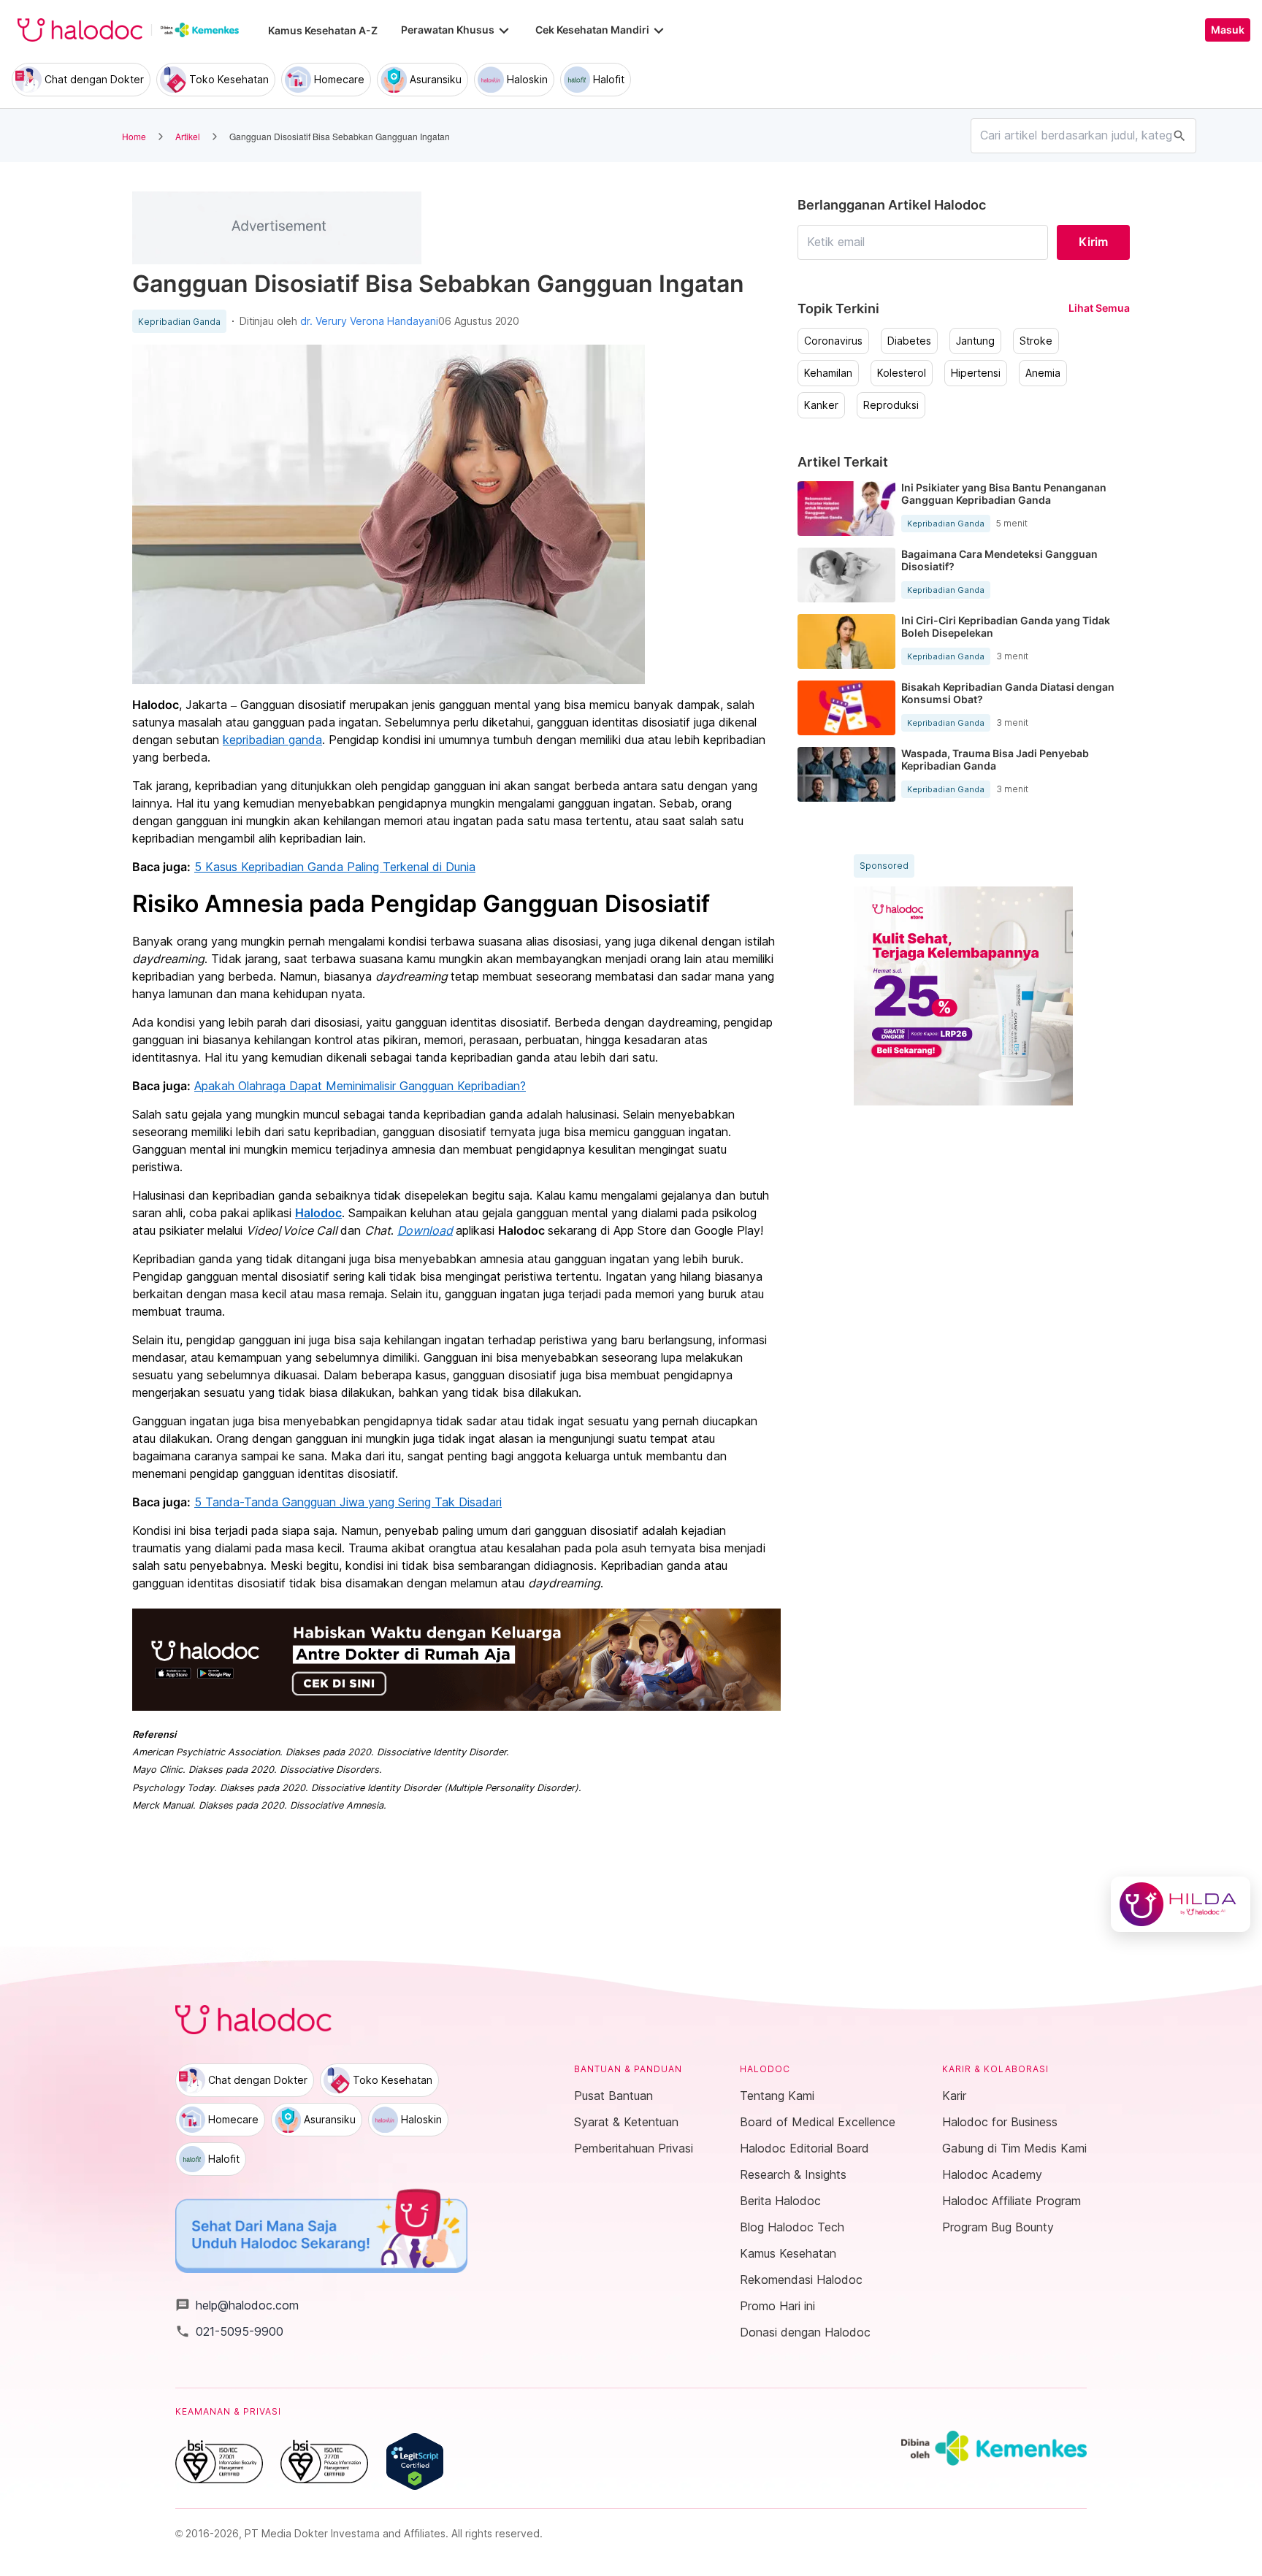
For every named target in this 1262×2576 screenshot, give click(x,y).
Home (134, 136)
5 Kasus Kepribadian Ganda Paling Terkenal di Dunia (335, 867)
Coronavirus (833, 341)
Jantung (975, 341)
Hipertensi (976, 373)
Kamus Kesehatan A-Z (323, 30)
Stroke (1036, 341)
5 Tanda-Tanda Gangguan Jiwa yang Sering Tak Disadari (348, 1502)
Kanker (821, 405)
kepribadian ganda (272, 740)
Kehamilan (828, 373)
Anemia (1043, 373)
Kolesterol (902, 373)
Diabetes (909, 341)
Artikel (188, 136)
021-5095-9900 (229, 2331)
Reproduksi (891, 405)
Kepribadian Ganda (179, 322)
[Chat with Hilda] (1181, 1904)
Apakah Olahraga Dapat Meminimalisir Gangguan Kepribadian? (360, 1086)
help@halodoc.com (237, 2305)
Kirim (1093, 242)
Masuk (1228, 30)
